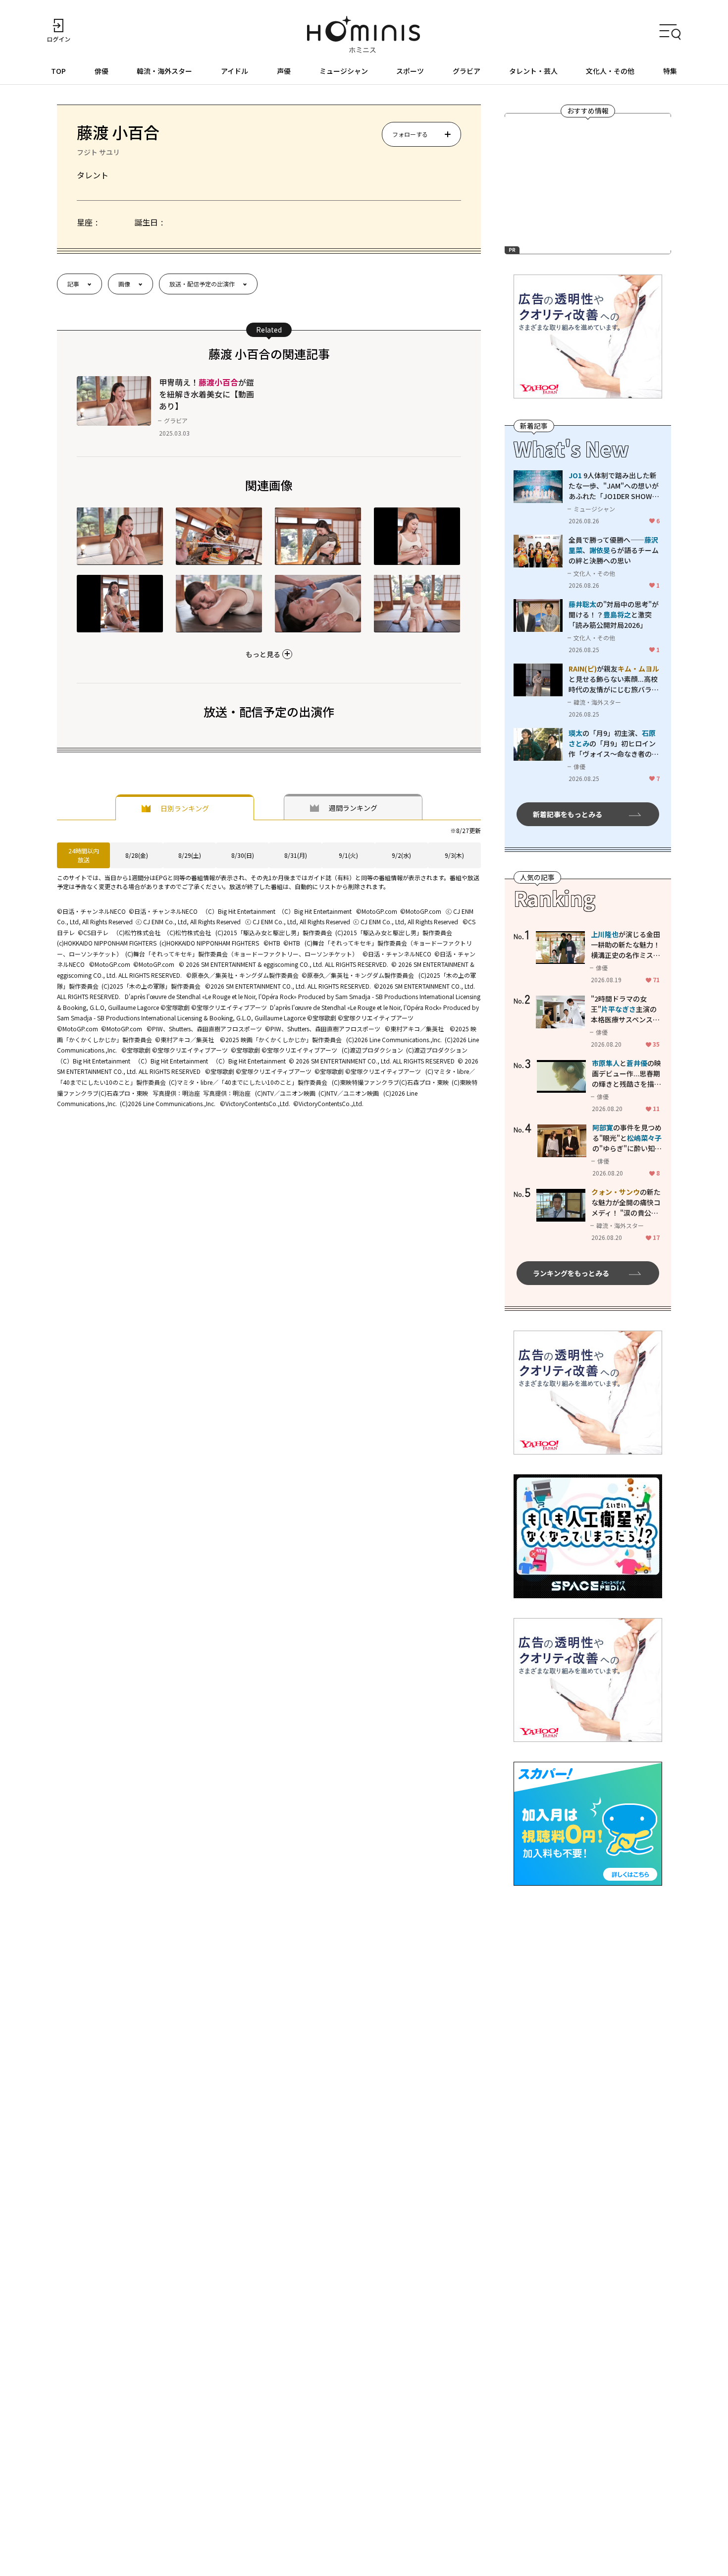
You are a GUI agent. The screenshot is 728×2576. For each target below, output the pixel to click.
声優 (284, 71)
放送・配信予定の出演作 (202, 284)
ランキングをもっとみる (571, 1273)
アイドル (234, 71)
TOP (58, 71)
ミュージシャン (344, 71)
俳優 (102, 71)
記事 (73, 284)
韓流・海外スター (164, 71)
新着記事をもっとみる (568, 814)
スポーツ (410, 71)
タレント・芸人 (533, 71)
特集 (670, 71)
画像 (124, 284)
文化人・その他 (610, 71)
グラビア (467, 71)
